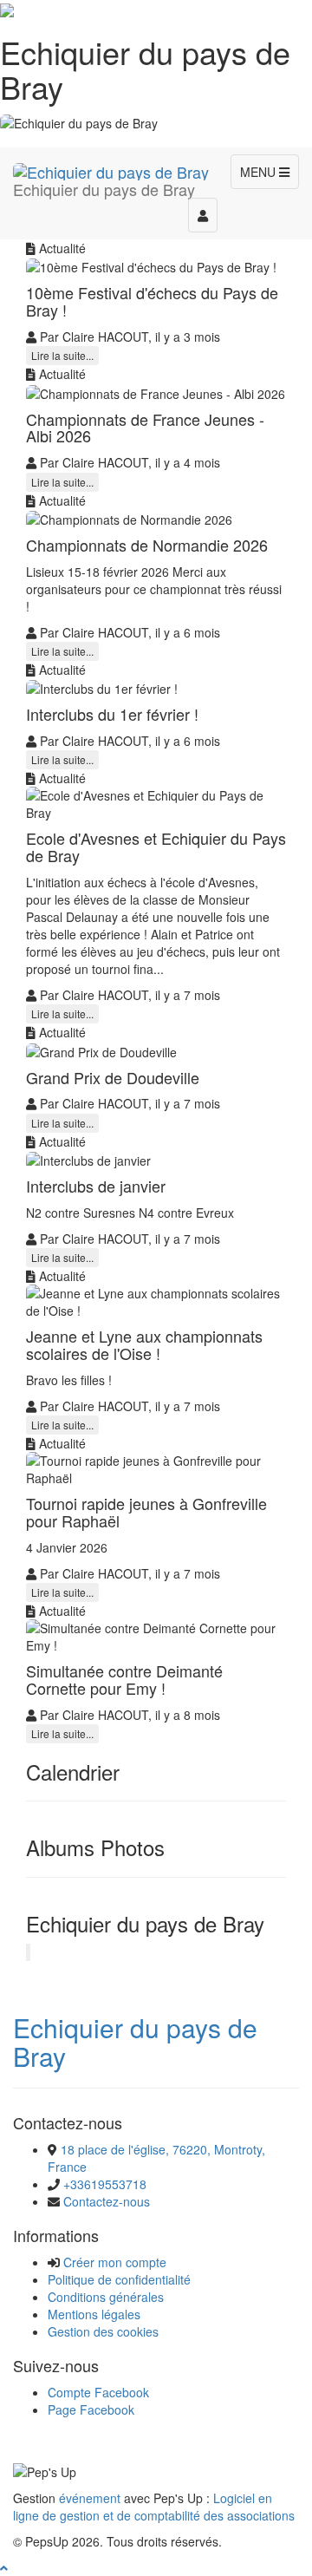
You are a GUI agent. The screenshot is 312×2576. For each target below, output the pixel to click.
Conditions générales (106, 2297)
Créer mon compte (115, 2262)
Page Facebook (91, 2409)
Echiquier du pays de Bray (135, 2042)
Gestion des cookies (103, 2331)
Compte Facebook (98, 2392)
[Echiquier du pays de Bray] (111, 169)
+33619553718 (105, 2184)
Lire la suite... (62, 355)
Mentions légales (94, 2314)
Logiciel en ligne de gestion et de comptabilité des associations (154, 2507)
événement (90, 2498)
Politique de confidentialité (119, 2279)
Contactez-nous (107, 2201)
